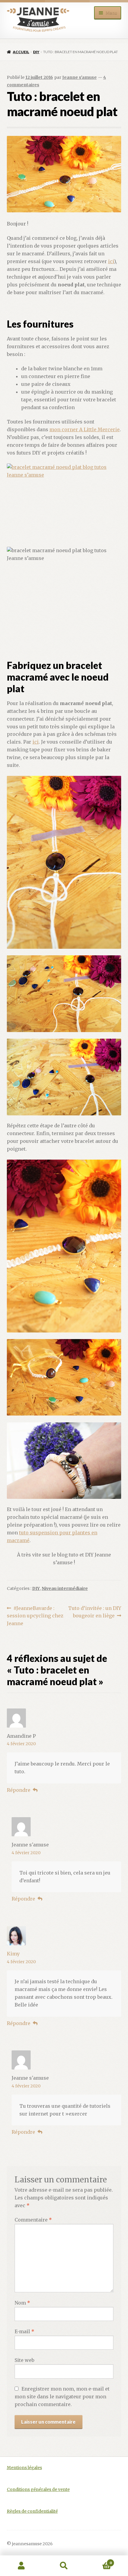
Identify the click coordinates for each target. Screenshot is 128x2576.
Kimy (13, 1954)
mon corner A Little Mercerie (85, 429)
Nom (22, 2303)
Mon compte (21, 2566)
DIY (36, 52)
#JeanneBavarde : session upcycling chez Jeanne (35, 1616)
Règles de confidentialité (32, 2511)
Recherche (64, 2566)
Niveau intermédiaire (65, 1588)
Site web (24, 2360)
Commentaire (33, 2220)
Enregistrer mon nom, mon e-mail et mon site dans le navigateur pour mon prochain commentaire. (62, 2397)
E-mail (24, 2331)
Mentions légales (24, 2468)
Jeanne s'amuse (79, 77)
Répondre (19, 1790)
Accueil (21, 52)
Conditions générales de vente (38, 2490)
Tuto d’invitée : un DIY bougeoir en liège (95, 1612)
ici (111, 261)
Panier (99, 2561)
